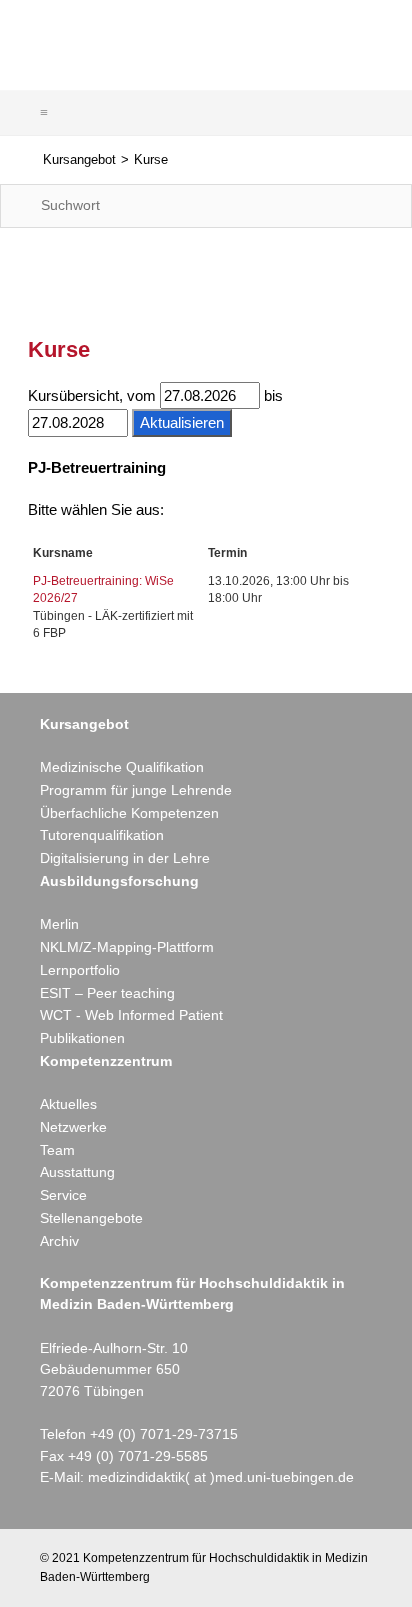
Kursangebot (79, 159)
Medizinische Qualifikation (122, 767)
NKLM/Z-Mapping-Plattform (127, 947)
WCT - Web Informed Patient (131, 1015)
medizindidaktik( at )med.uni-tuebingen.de (221, 1477)
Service (63, 1195)
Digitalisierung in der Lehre (125, 858)
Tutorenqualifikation (102, 835)
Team (57, 1150)
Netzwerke (73, 1127)
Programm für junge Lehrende (136, 790)
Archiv (59, 1241)
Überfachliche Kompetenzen (129, 813)
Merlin (59, 924)
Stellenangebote (91, 1218)
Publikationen (82, 1038)
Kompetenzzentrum (106, 1061)
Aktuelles (68, 1104)
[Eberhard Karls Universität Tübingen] (305, 39)
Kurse (151, 159)
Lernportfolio (80, 970)
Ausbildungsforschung (119, 881)
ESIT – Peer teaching (107, 993)
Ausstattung (77, 1172)
